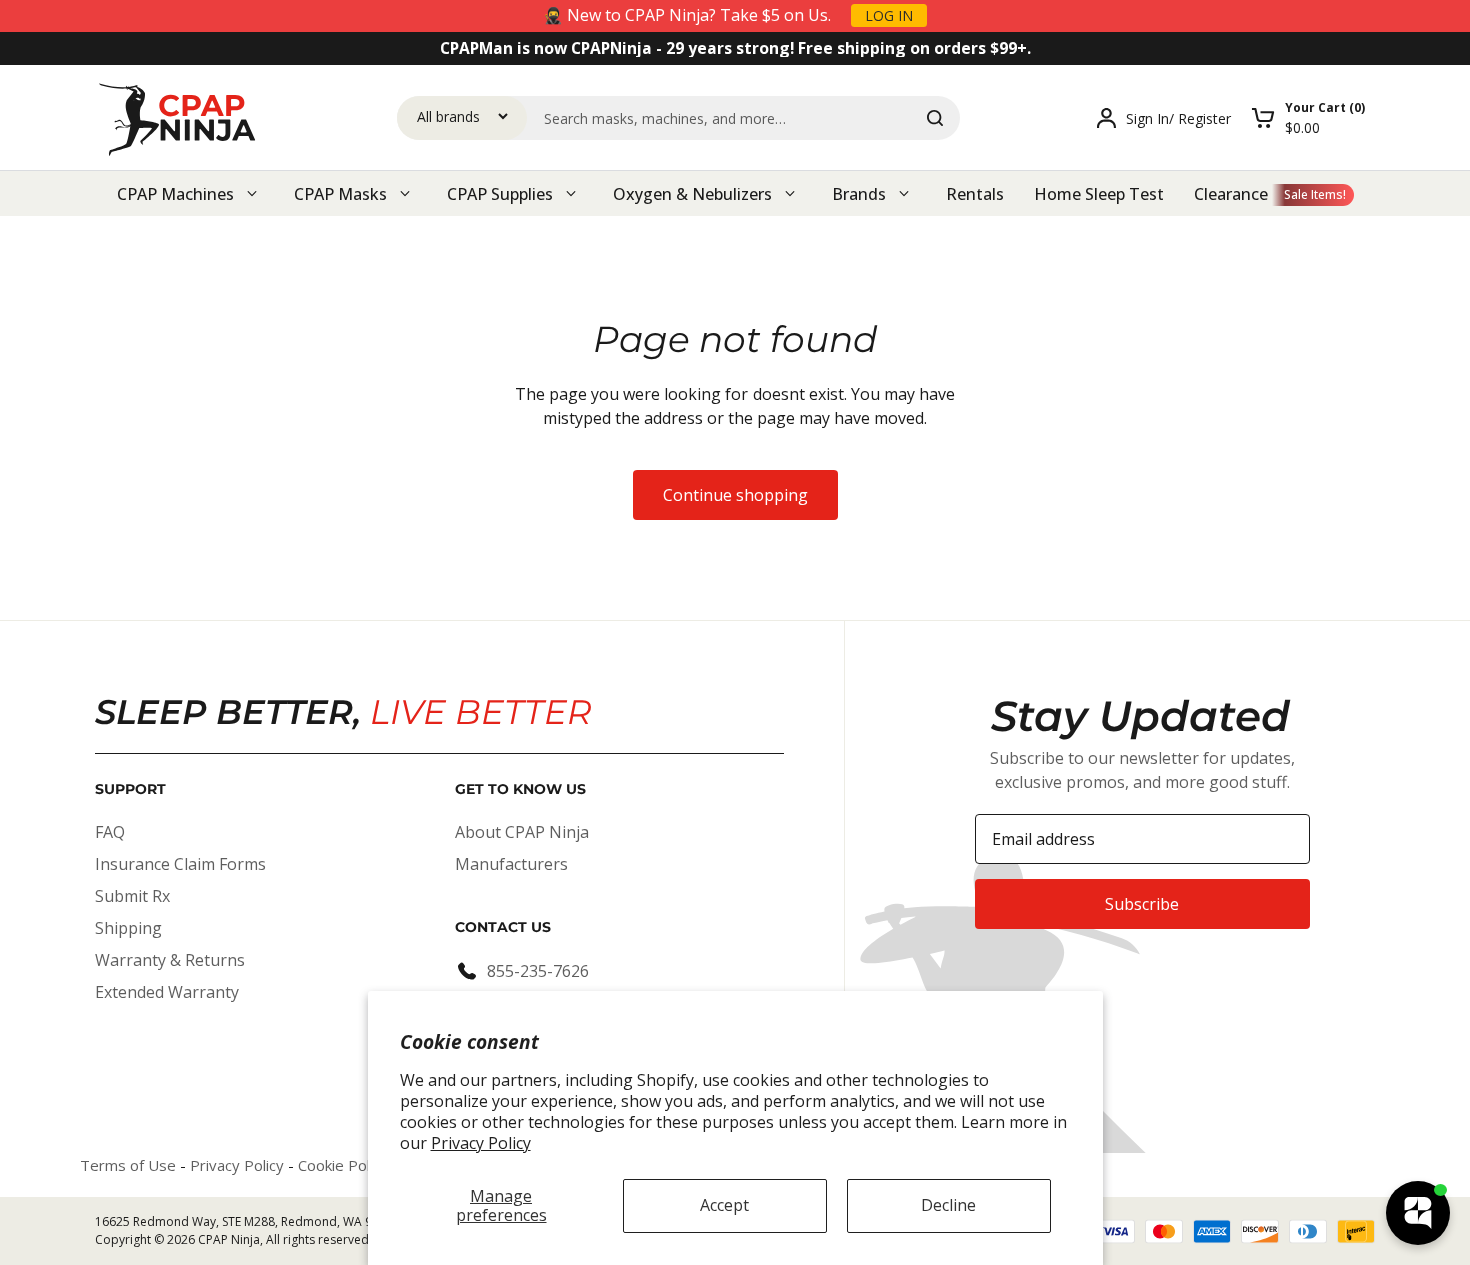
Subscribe (1142, 904)
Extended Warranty (167, 992)
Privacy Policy (481, 1143)
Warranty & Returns (170, 960)
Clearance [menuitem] (1231, 194)
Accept (724, 1205)
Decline (948, 1205)
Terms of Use (128, 1165)
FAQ (110, 832)
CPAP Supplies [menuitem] (500, 194)
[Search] (935, 118)
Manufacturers (511, 864)
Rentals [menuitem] (975, 194)
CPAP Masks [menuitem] (340, 194)
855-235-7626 (538, 971)
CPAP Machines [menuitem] (175, 194)
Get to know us (520, 789)
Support (130, 789)
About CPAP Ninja (522, 832)
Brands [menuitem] (859, 194)
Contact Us (503, 927)
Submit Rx (132, 896)
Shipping (128, 928)
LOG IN (889, 15)
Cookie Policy (343, 1165)
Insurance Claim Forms (180, 864)
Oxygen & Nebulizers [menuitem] (692, 194)
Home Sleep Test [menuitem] (1099, 194)
